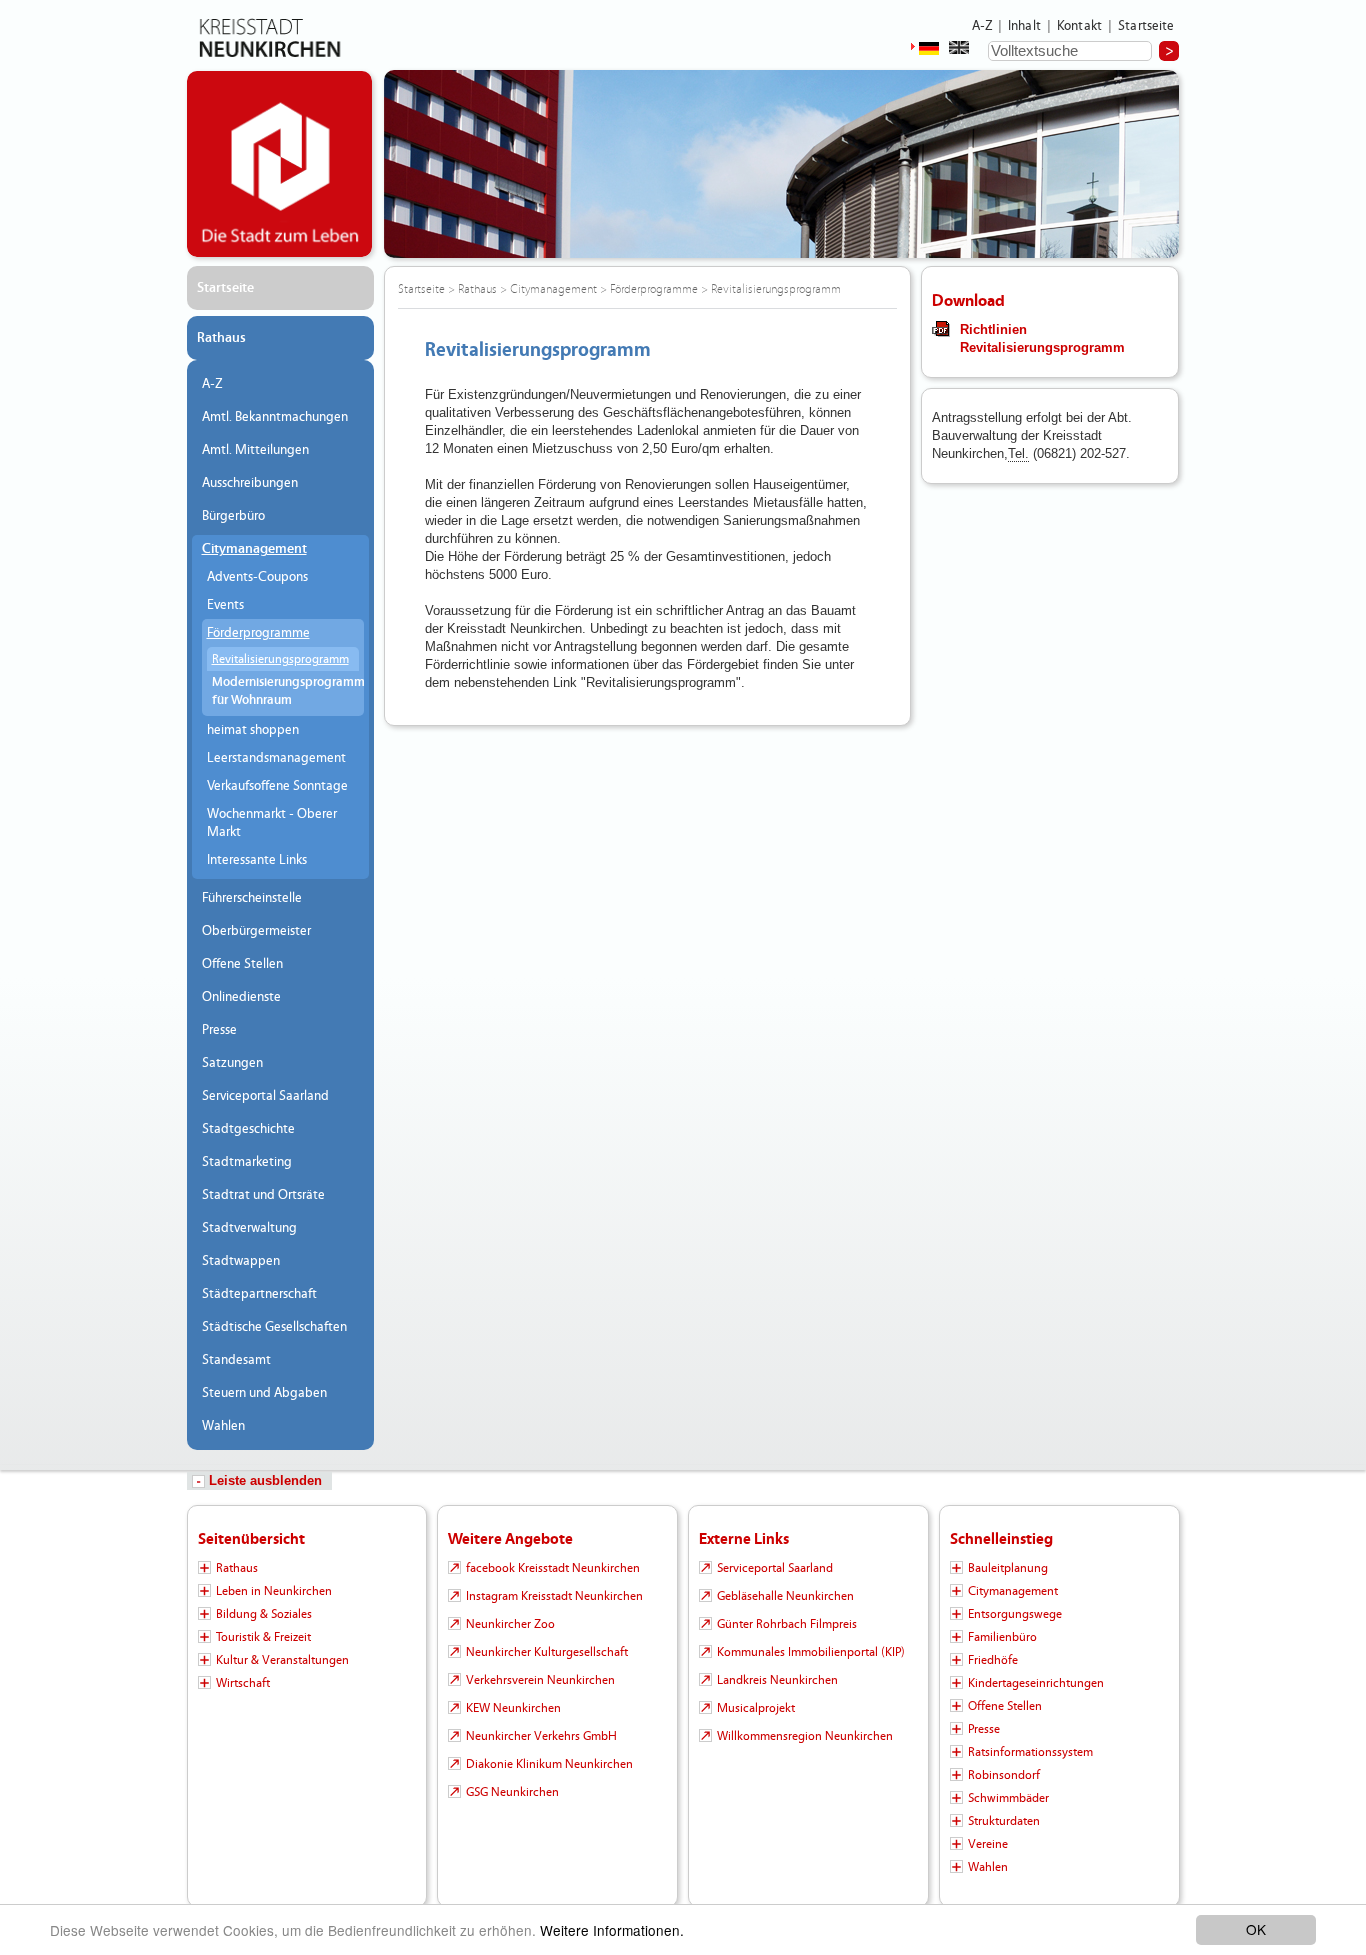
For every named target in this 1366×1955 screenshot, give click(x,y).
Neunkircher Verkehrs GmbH (541, 1736)
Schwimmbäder (1008, 1798)
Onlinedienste (241, 997)
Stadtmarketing (247, 1162)
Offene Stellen (242, 964)
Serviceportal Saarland (265, 1096)
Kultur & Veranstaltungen (282, 1660)
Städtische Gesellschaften (274, 1327)
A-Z (982, 26)
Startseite (1146, 26)
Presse (219, 1030)
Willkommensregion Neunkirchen (805, 1736)
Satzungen (232, 1063)
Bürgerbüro (233, 516)
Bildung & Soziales (264, 1614)
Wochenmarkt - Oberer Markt (272, 823)
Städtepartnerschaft (259, 1294)
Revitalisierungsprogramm (280, 659)
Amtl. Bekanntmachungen (275, 417)
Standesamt (236, 1360)
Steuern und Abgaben (264, 1393)
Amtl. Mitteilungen (255, 450)
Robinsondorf (1004, 1775)
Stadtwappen (241, 1261)
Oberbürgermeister (256, 931)
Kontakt (1079, 26)
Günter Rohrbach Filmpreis (787, 1624)
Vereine (988, 1844)
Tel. (1018, 453)
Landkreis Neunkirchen (777, 1680)
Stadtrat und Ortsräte (263, 1195)
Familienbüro (1002, 1637)
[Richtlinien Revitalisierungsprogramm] (941, 327)
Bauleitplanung (1008, 1568)
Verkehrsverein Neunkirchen (540, 1680)
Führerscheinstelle (252, 898)
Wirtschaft (243, 1683)
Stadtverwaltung (249, 1228)
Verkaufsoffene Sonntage (277, 786)
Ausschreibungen (250, 483)
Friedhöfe (993, 1660)
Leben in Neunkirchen (274, 1591)
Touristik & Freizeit (263, 1637)
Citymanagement (254, 549)
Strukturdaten (1004, 1821)
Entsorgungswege (1015, 1614)
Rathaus (221, 338)
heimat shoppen (253, 730)
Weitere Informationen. (612, 1930)
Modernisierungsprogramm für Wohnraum (285, 691)
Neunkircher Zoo (510, 1624)
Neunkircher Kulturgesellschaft (547, 1652)
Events (225, 605)
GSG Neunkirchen (512, 1792)
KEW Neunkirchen (513, 1708)
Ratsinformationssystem (1030, 1752)
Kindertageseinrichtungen (1036, 1683)
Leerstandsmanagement (276, 758)
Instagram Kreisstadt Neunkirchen (554, 1596)
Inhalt (1024, 26)
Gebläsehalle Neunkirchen (785, 1596)
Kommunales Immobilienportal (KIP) (811, 1652)
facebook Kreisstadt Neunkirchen (553, 1568)
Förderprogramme (258, 633)
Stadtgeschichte (248, 1129)
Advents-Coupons (257, 577)
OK (1256, 1929)
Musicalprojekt (756, 1708)
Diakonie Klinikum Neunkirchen (549, 1764)
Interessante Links (257, 860)
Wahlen (223, 1426)
